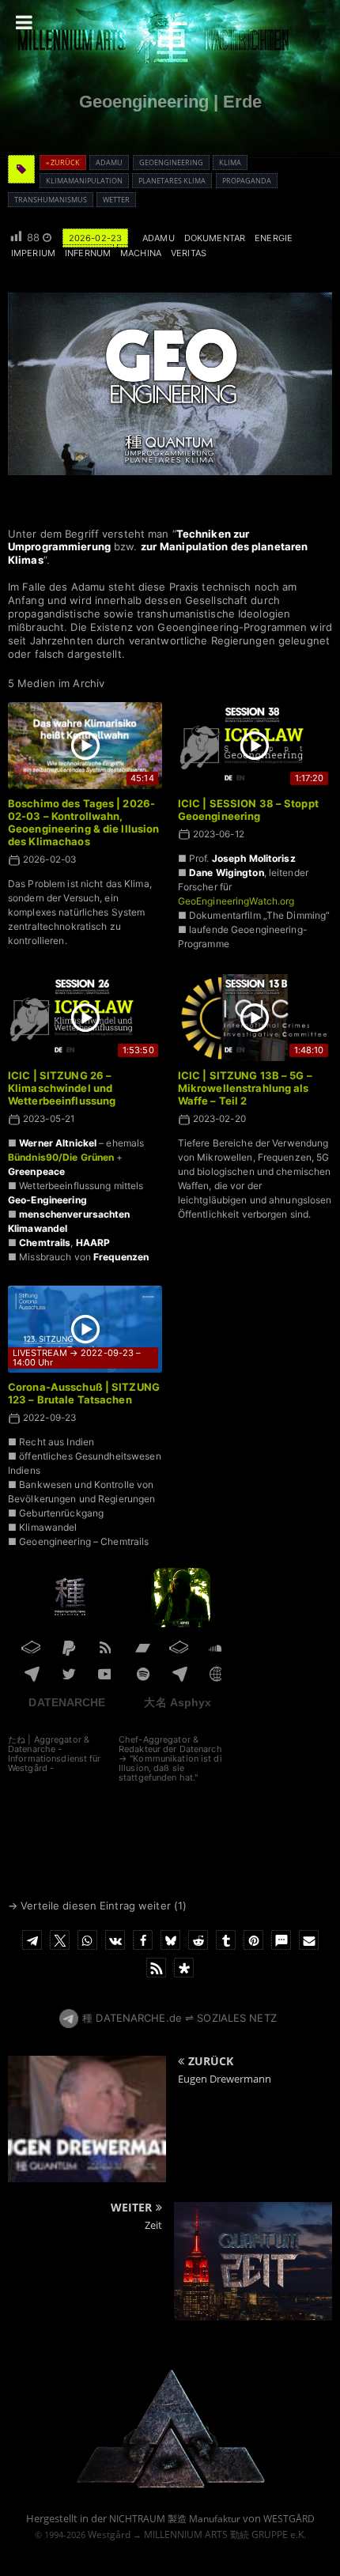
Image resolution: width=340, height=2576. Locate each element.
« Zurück (63, 162)
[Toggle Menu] (24, 22)
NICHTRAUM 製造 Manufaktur (175, 2519)
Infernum (88, 253)
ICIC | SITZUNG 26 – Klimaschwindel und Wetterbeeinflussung (62, 1088)
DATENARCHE (67, 1702)
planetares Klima (172, 181)
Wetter (116, 200)
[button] (32, 1940)
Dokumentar (215, 238)
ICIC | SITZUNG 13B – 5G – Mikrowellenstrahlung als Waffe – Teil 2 (245, 1088)
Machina (141, 253)
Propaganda (247, 181)
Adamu (109, 162)
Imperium (33, 253)
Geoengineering (171, 162)
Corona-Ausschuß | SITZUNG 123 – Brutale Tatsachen (84, 1393)
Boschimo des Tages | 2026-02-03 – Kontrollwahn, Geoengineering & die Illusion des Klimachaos (83, 823)
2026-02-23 (95, 238)
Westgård (109, 2534)
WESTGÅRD (289, 2519)
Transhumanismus (51, 200)
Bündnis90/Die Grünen (61, 1157)
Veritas (189, 253)
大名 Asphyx (178, 1702)
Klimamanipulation (84, 181)
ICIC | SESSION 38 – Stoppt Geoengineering (248, 810)
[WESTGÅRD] (170, 2485)
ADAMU (159, 238)
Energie (274, 238)
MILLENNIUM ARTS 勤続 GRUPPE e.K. (225, 2534)
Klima (230, 162)
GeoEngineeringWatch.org (236, 901)
